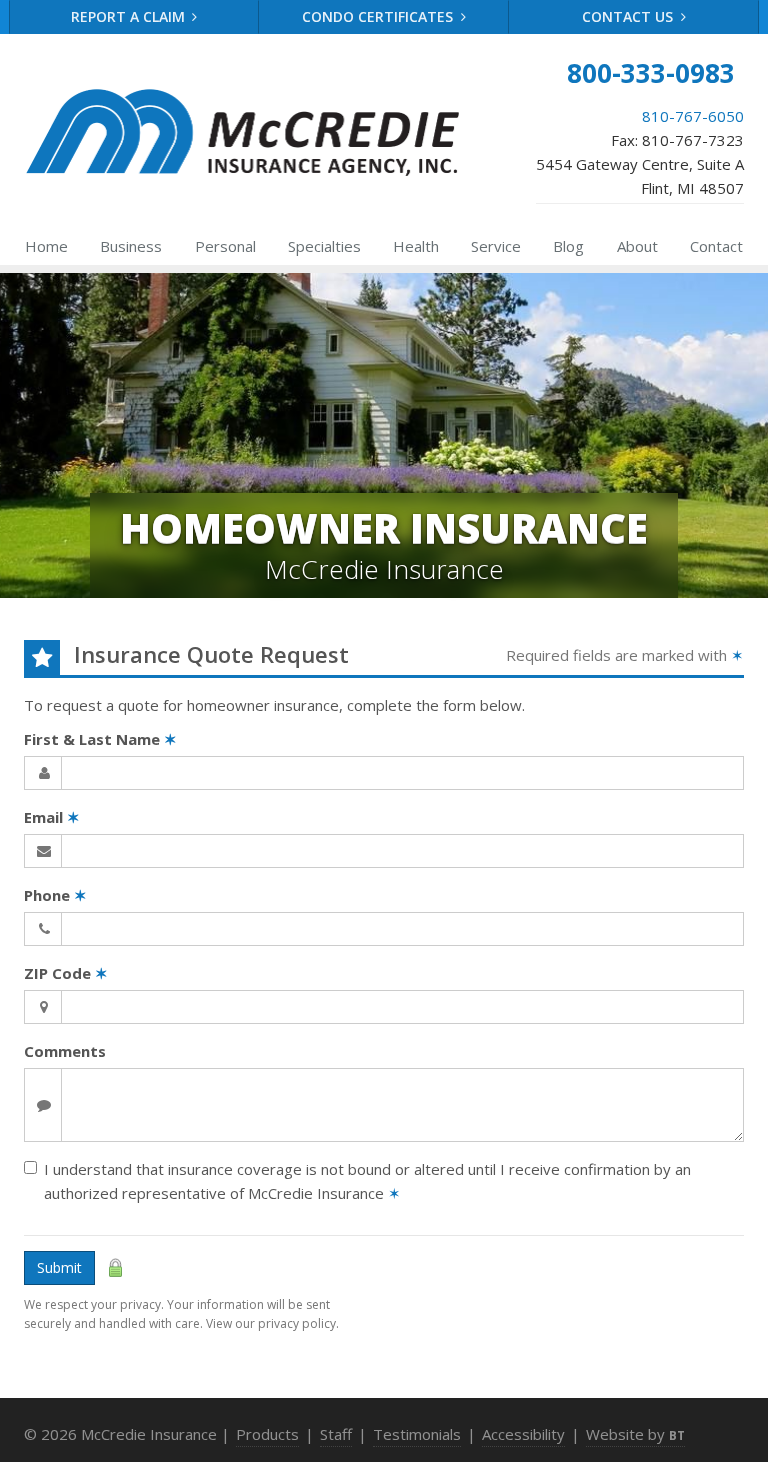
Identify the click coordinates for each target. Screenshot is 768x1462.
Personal (225, 246)
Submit (59, 1267)
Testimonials (417, 1434)
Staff (336, 1434)
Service (496, 246)
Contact (716, 246)
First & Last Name (100, 739)
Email (52, 817)
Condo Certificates (379, 16)
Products (267, 1434)
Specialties (324, 246)
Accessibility (523, 1434)
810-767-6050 (693, 116)
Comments (65, 1051)
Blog (568, 246)
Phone (55, 895)
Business (131, 246)
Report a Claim (130, 16)
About (637, 246)
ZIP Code (66, 973)
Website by (635, 1434)
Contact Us (629, 16)
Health (416, 246)
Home (46, 246)
